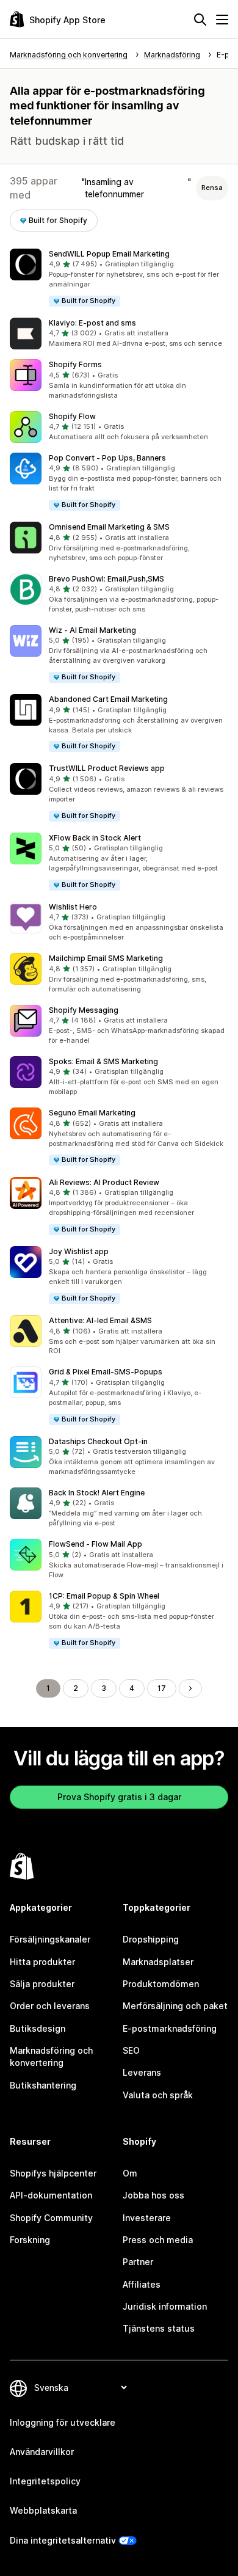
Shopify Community (51, 2218)
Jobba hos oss (153, 2195)
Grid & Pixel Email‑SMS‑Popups (106, 1372)
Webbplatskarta (43, 2510)
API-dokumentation (51, 2195)
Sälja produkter (42, 1984)
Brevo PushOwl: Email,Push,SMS (106, 579)
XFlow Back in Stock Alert (95, 838)
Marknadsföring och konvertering (51, 2056)
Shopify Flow (72, 416)
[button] (119, 278)
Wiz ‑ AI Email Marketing (92, 630)
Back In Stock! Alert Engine (97, 1493)
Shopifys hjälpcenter (53, 2173)
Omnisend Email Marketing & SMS (109, 527)
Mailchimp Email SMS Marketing (106, 958)
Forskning (30, 2240)
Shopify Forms (75, 364)
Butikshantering (43, 2085)
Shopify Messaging (84, 1010)
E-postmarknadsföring (170, 2028)
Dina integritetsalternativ (63, 2540)
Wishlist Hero (73, 907)
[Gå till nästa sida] (190, 1688)
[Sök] (200, 20)
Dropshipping (151, 1939)
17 (162, 1688)
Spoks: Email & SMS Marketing (103, 1061)
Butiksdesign (38, 2028)
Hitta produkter (42, 1962)
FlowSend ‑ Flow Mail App (96, 1544)
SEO (131, 2050)
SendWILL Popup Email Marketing (109, 254)
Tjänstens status (159, 2328)
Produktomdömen (161, 1984)
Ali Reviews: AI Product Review (104, 1182)
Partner (138, 2262)
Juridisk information (165, 2306)
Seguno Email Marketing (92, 1113)
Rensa (212, 188)
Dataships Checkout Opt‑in (98, 1441)
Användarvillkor (42, 2452)
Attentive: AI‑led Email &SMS (100, 1320)
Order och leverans (50, 2006)
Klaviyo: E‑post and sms (92, 323)
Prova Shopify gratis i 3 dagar (119, 1797)
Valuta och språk (158, 2095)
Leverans (142, 2072)
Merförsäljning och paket (175, 2006)
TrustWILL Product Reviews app (107, 768)
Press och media (158, 2240)
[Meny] (222, 20)
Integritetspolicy (45, 2481)
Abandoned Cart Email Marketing (108, 699)
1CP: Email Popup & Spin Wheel (104, 1596)
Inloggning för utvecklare (63, 2422)
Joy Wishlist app (79, 1251)
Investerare (147, 2218)
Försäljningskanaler (50, 1939)
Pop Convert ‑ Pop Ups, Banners (107, 458)
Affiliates (142, 2284)
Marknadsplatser (158, 1962)
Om (130, 2173)
